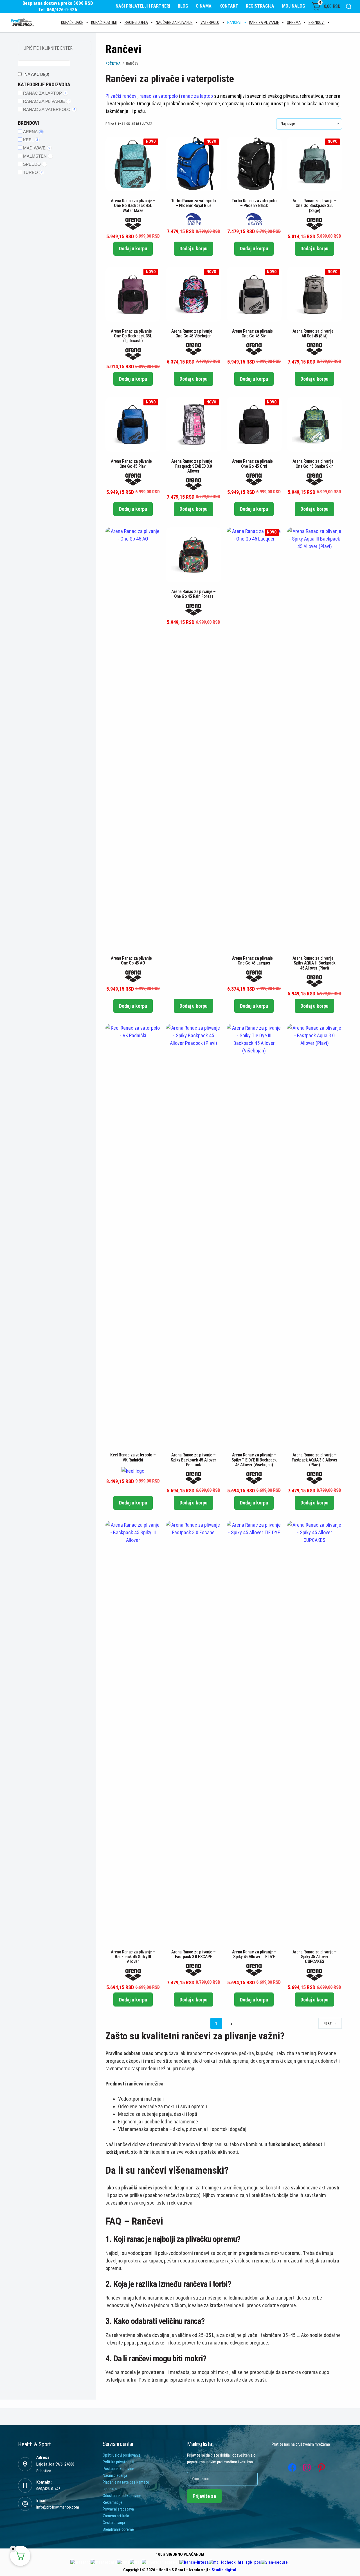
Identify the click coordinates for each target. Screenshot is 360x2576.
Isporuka (110, 2489)
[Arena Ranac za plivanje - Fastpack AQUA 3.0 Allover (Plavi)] (315, 1235)
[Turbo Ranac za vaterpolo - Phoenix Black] (254, 164)
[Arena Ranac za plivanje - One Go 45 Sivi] (254, 294)
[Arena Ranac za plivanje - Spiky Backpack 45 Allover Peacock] (193, 1235)
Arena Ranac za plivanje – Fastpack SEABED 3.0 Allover (193, 466)
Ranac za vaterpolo (49, 109)
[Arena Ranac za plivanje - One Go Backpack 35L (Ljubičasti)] (133, 294)
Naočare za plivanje (174, 22)
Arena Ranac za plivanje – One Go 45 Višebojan (193, 333)
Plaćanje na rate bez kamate (126, 2482)
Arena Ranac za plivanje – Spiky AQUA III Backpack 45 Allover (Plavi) (315, 963)
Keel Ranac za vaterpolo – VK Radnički (133, 1457)
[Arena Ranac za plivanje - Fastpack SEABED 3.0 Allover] (193, 424)
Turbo (33, 172)
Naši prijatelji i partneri (143, 6)
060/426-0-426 (48, 2489)
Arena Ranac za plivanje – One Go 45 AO (133, 961)
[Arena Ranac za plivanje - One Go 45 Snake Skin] (315, 424)
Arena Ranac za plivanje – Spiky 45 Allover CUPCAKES (315, 1957)
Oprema (294, 22)
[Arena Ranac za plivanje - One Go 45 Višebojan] (193, 294)
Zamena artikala (116, 2516)
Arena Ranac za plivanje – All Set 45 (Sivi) (315, 333)
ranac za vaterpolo (159, 96)
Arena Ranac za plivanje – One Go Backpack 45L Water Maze (133, 206)
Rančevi (234, 22)
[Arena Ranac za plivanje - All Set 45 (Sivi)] (315, 294)
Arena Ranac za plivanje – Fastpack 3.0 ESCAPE (193, 1954)
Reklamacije (112, 2502)
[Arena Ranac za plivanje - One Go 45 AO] (133, 738)
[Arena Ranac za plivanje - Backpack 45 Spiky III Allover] (133, 1732)
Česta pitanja (114, 2523)
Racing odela (136, 22)
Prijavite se (204, 2496)
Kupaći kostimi (104, 22)
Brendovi (317, 22)
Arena (33, 132)
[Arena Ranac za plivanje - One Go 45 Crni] (254, 424)
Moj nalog (294, 6)
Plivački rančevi (121, 96)
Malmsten (37, 156)
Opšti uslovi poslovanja (122, 2455)
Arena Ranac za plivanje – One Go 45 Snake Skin (315, 464)
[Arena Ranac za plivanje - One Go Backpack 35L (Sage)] (315, 164)
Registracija (260, 6)
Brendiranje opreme (118, 2529)
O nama (204, 6)
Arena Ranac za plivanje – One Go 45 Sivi (254, 333)
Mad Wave (37, 148)
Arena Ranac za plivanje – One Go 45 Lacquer (254, 961)
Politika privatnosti (118, 2462)
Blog (183, 6)
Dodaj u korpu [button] (133, 248)
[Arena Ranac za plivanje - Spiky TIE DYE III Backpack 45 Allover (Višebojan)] (254, 1235)
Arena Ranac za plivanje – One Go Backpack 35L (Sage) (315, 206)
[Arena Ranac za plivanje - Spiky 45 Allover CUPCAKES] (315, 1732)
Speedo (34, 164)
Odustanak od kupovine (122, 2496)
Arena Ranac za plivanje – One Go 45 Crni (254, 464)
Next (328, 2023)
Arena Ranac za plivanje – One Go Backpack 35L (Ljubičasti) (133, 336)
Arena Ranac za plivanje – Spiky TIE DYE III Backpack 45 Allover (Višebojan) (254, 1460)
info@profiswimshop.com (58, 2507)
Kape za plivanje (264, 22)
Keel (31, 140)
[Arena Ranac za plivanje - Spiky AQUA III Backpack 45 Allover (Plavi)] (315, 738)
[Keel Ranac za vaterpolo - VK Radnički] (133, 1235)
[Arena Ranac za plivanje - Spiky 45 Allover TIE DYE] (254, 1732)
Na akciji (37, 74)
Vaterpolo (210, 22)
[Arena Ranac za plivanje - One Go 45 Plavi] (133, 424)
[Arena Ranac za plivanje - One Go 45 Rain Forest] (193, 555)
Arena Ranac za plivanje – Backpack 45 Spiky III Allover (133, 1957)
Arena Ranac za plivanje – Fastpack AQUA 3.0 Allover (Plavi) (315, 1460)
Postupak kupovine (118, 2469)
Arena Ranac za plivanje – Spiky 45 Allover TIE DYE (254, 1954)
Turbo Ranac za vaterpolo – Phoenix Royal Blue (193, 203)
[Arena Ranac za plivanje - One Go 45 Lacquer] (254, 738)
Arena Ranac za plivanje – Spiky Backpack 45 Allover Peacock (193, 1460)
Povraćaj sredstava (118, 2509)
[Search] (349, 6)
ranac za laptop (197, 96)
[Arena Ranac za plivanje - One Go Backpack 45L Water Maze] (133, 164)
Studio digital (224, 2570)
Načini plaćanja (115, 2475)
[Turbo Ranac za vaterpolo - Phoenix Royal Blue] (193, 164)
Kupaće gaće (72, 22)
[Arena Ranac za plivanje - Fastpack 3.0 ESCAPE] (193, 1732)
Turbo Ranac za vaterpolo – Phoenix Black (254, 203)
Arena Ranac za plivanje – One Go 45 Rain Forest (193, 594)
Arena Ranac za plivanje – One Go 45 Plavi (133, 464)
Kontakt (229, 6)
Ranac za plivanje (47, 101)
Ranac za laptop (45, 93)
